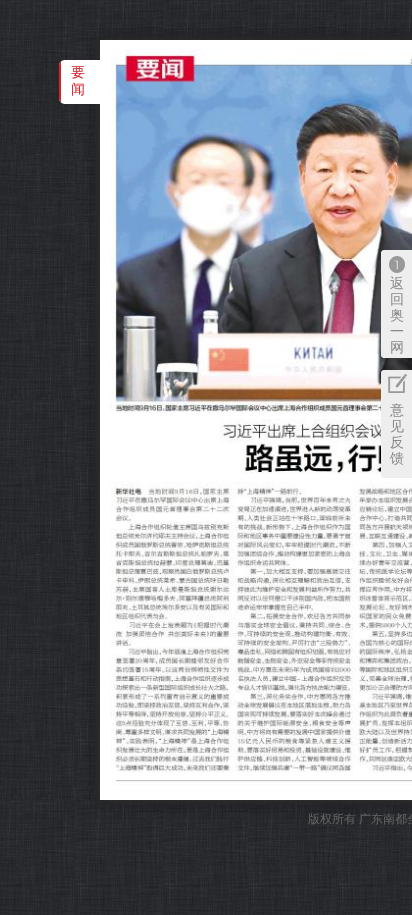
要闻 (78, 80)
